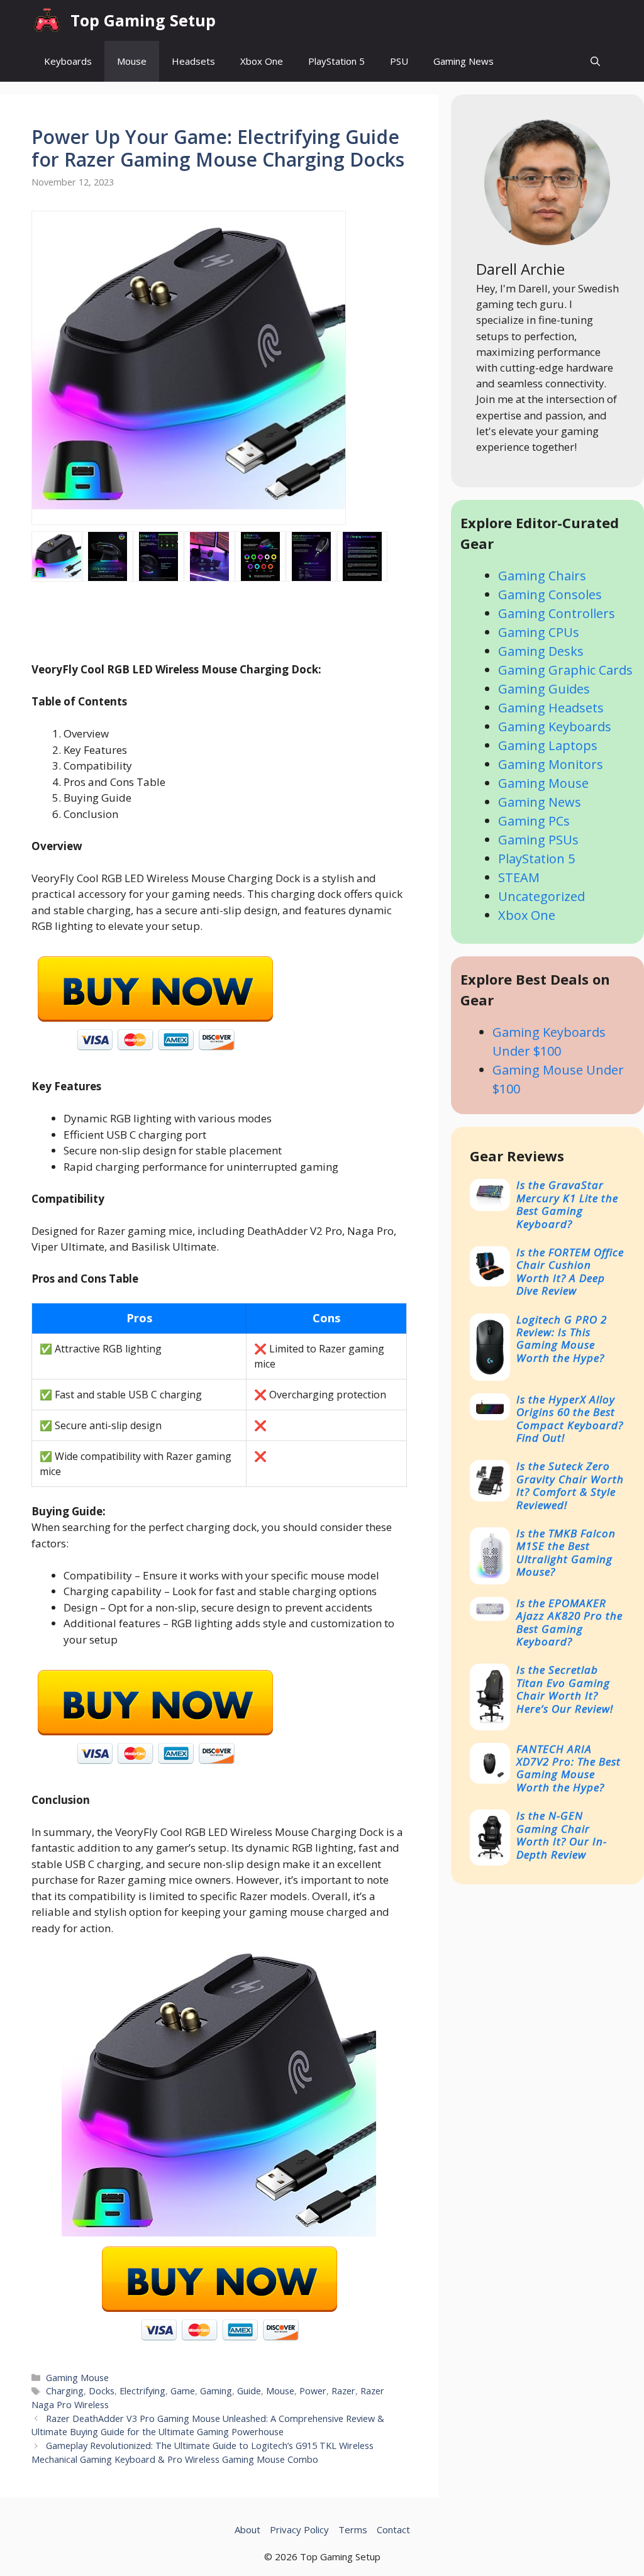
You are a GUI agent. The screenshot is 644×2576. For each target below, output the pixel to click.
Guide (249, 2391)
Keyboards (68, 61)
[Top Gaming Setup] (48, 20)
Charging (65, 2391)
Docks (102, 2391)
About (247, 2529)
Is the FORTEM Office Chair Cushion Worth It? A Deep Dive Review (570, 1271)
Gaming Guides (544, 689)
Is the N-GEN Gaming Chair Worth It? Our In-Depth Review (562, 1835)
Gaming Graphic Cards (565, 670)
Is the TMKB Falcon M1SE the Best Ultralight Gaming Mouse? (566, 1552)
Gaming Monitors (551, 764)
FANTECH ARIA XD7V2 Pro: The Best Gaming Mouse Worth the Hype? (569, 1768)
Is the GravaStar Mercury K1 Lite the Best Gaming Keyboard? (567, 1204)
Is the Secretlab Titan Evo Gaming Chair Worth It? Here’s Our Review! (565, 1689)
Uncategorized (541, 896)
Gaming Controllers (557, 613)
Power (313, 2391)
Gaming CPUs (539, 632)
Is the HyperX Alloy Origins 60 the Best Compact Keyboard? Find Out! (570, 1418)
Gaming (216, 2391)
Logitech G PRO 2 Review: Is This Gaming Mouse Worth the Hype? (562, 1339)
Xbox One (262, 61)
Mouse (132, 61)
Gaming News (464, 61)
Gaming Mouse (77, 2378)
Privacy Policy (299, 2529)
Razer (343, 2391)
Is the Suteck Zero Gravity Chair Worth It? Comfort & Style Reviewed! (570, 1485)
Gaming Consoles (550, 594)
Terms (353, 2529)
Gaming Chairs (542, 576)
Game (183, 2391)
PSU (399, 61)
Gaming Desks (541, 651)
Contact (393, 2529)
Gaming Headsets (551, 708)
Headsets (193, 61)
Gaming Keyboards (555, 727)
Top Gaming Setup (143, 20)
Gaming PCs (534, 821)
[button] (595, 61)
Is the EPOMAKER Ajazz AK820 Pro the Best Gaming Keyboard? (569, 1622)
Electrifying (142, 2391)
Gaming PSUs (538, 840)
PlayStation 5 (336, 61)
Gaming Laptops (548, 745)
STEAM (519, 877)
